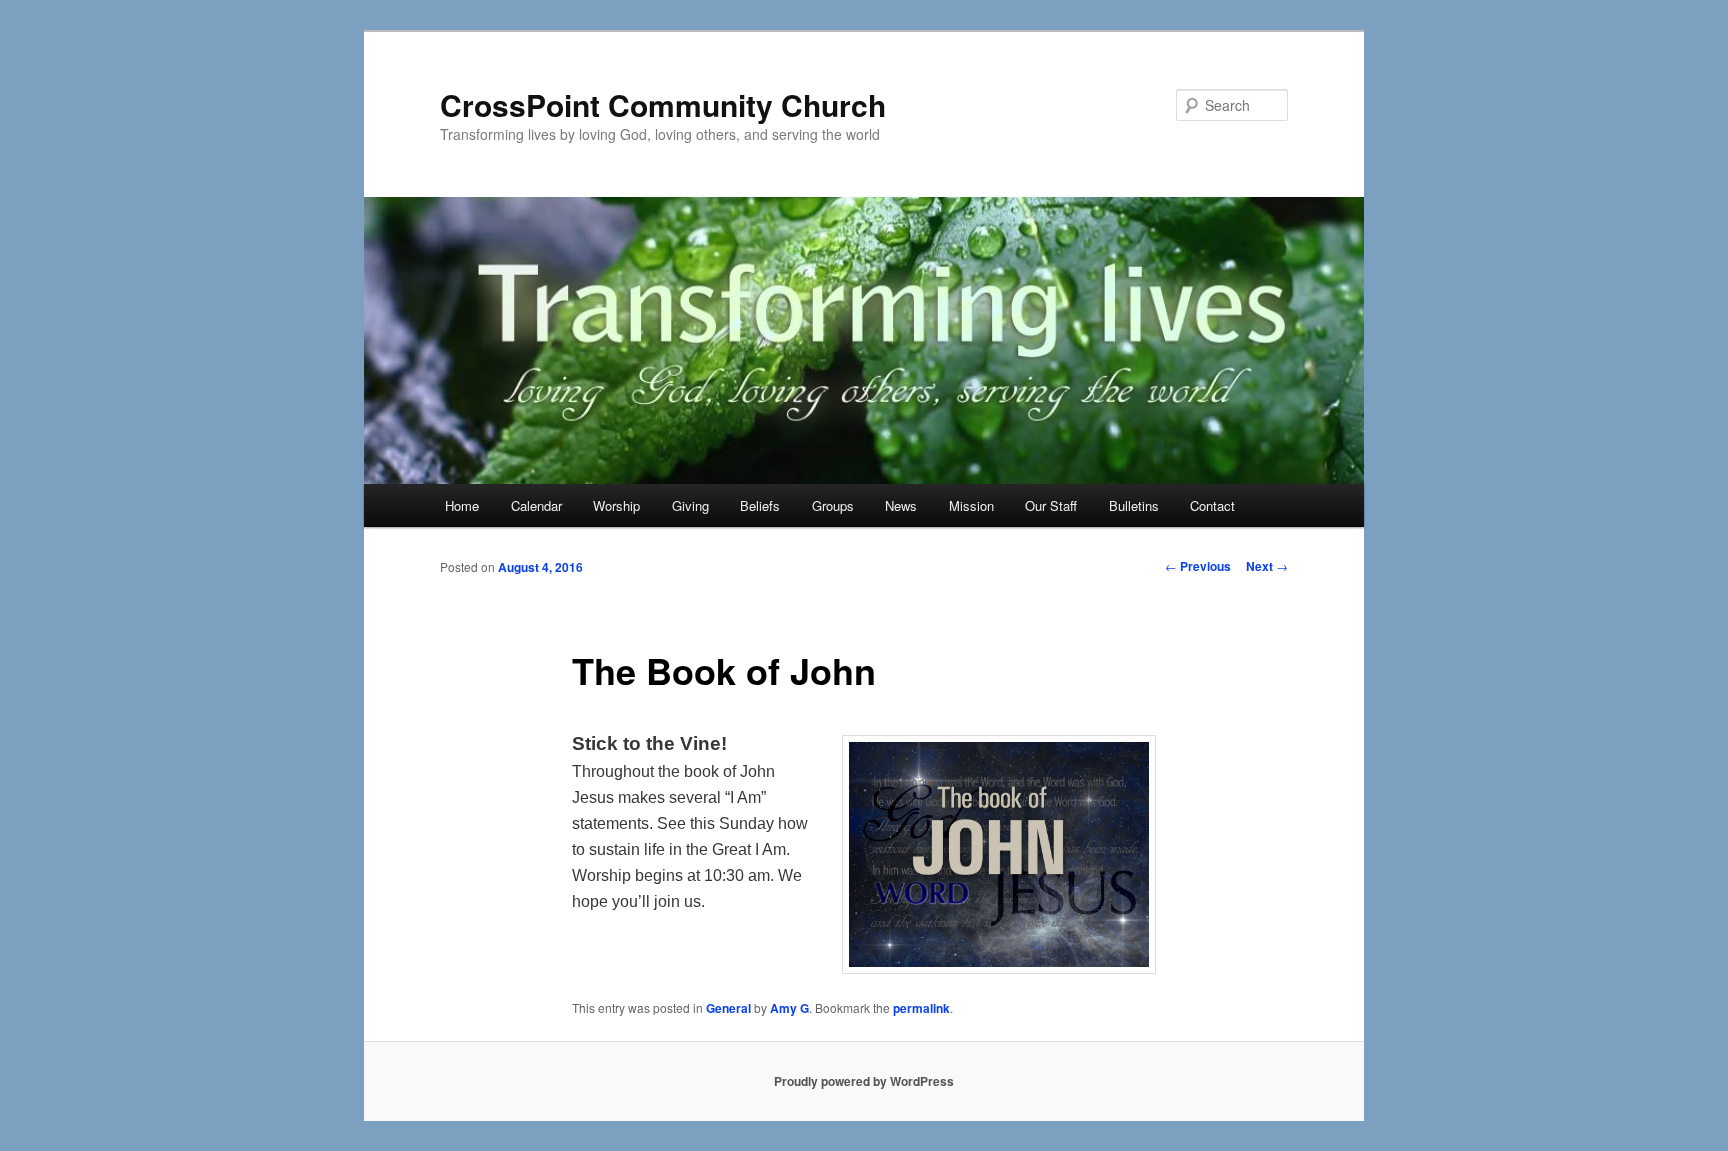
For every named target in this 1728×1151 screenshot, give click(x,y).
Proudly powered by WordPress (864, 1081)
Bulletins (1134, 505)
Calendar (536, 505)
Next (1267, 566)
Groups (833, 505)
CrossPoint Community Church (663, 104)
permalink (921, 1008)
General (728, 1008)
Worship (616, 505)
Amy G (789, 1008)
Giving (690, 505)
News (901, 505)
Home (462, 505)
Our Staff (1051, 505)
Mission (971, 505)
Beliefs (760, 505)
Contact (1212, 505)
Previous (1198, 566)
